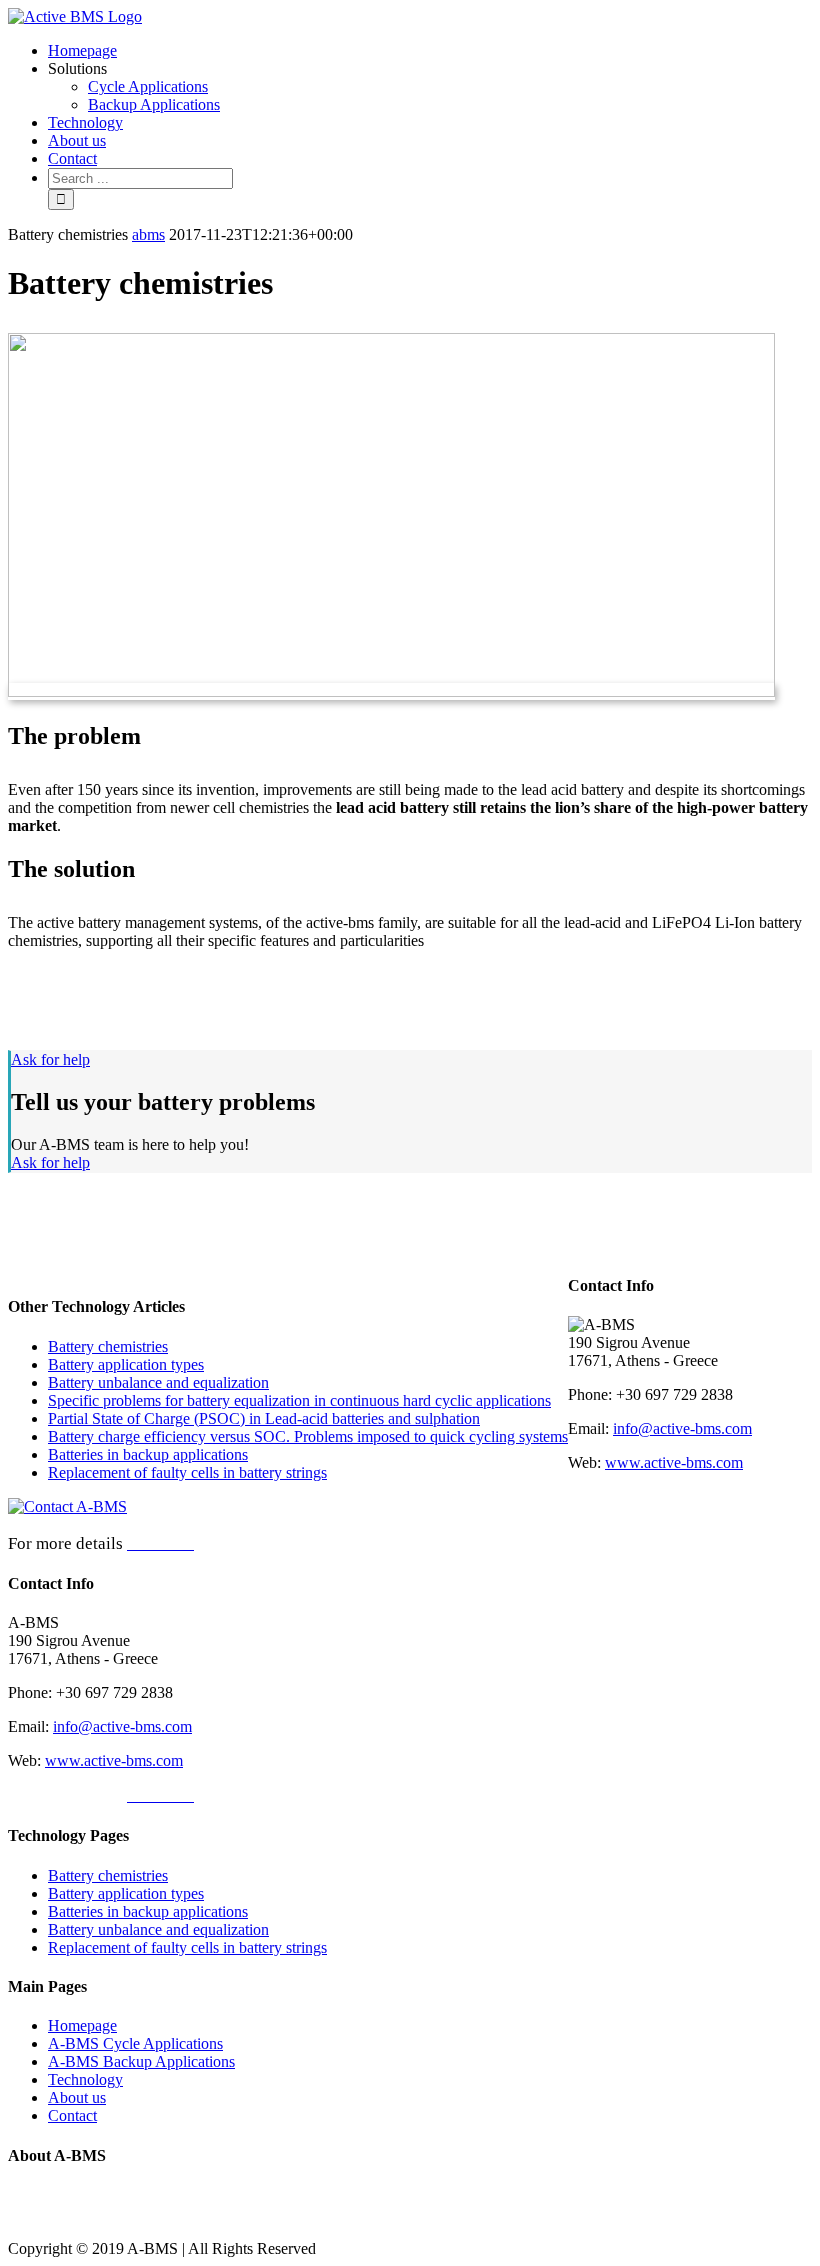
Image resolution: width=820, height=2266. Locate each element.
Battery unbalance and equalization (158, 1382)
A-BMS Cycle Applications (135, 2043)
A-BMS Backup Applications (141, 2061)
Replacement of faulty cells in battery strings (187, 1472)
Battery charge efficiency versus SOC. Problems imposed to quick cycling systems (308, 1436)
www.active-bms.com (114, 1760)
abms (148, 234)
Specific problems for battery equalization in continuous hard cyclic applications (299, 1400)
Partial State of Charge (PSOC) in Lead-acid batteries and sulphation (264, 1418)
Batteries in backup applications (148, 1454)
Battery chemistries (108, 1346)
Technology (85, 2079)
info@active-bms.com (122, 1726)
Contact (72, 2115)
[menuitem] (430, 51)
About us (77, 2097)
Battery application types (126, 1364)
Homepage (82, 2025)
